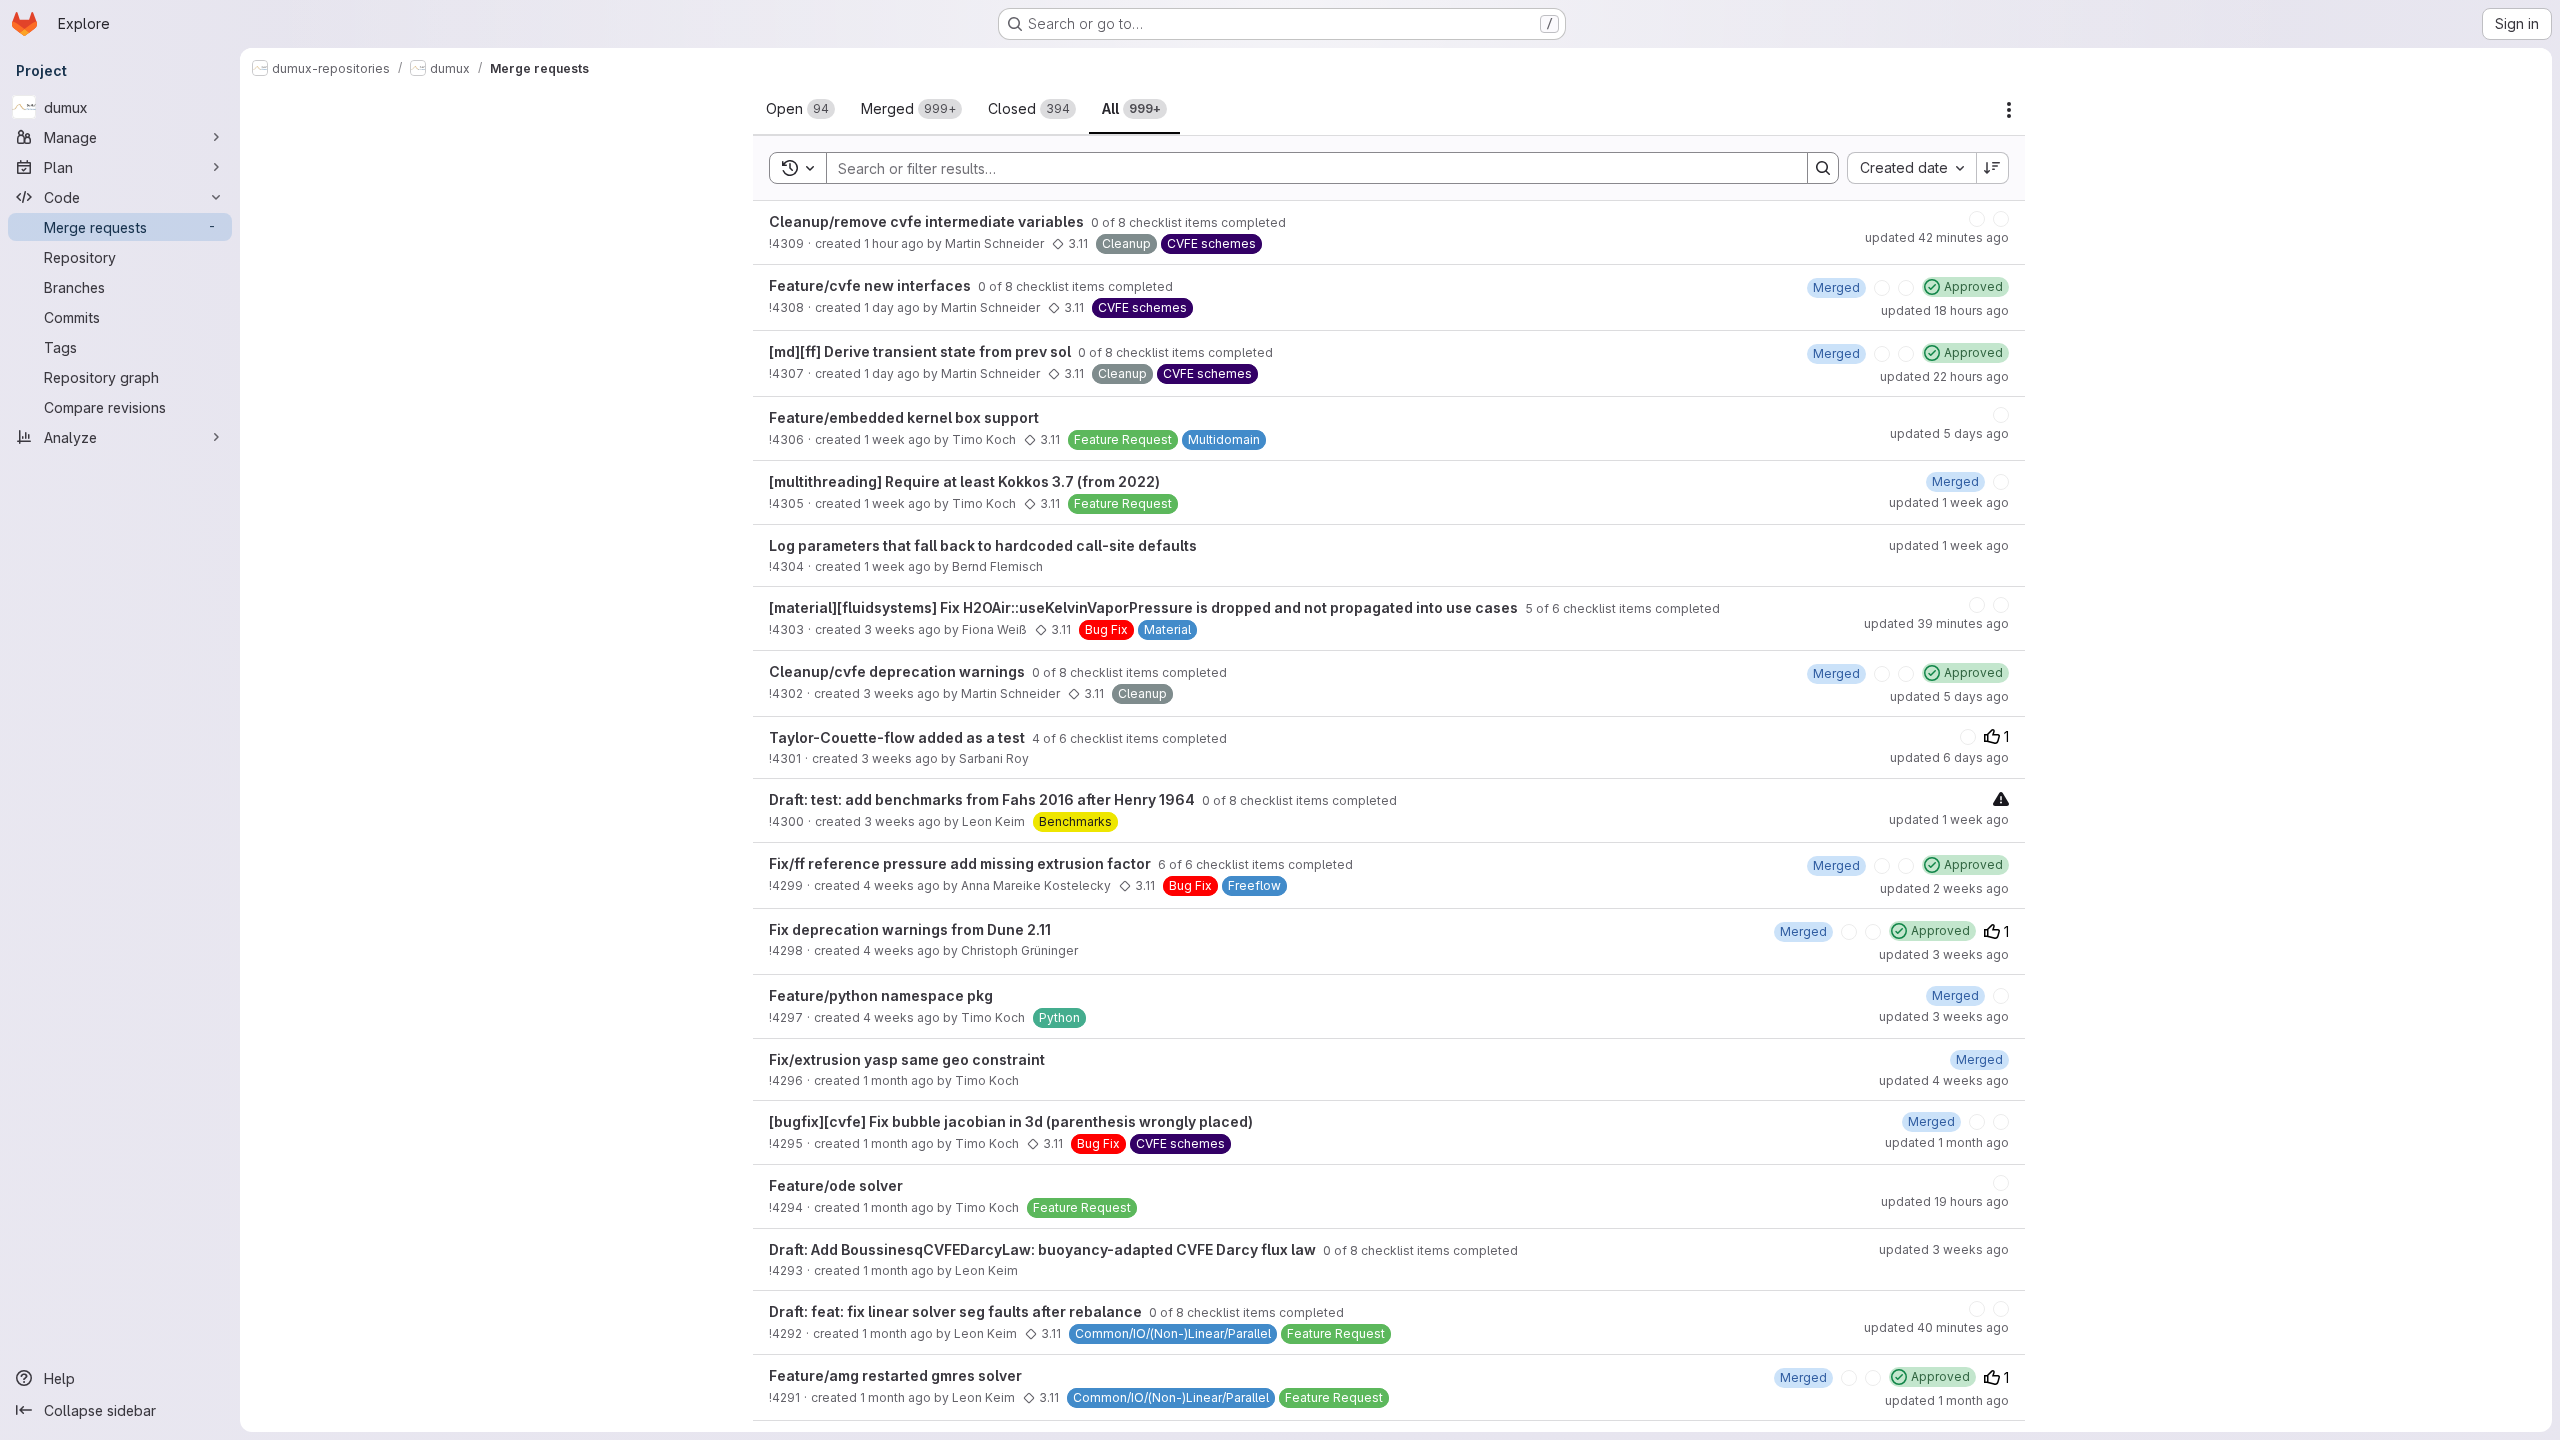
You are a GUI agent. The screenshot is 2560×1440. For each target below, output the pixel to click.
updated (1937, 237)
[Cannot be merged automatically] (2001, 798)
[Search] (1823, 168)
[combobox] (1911, 168)
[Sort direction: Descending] (1993, 168)
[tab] (800, 109)
